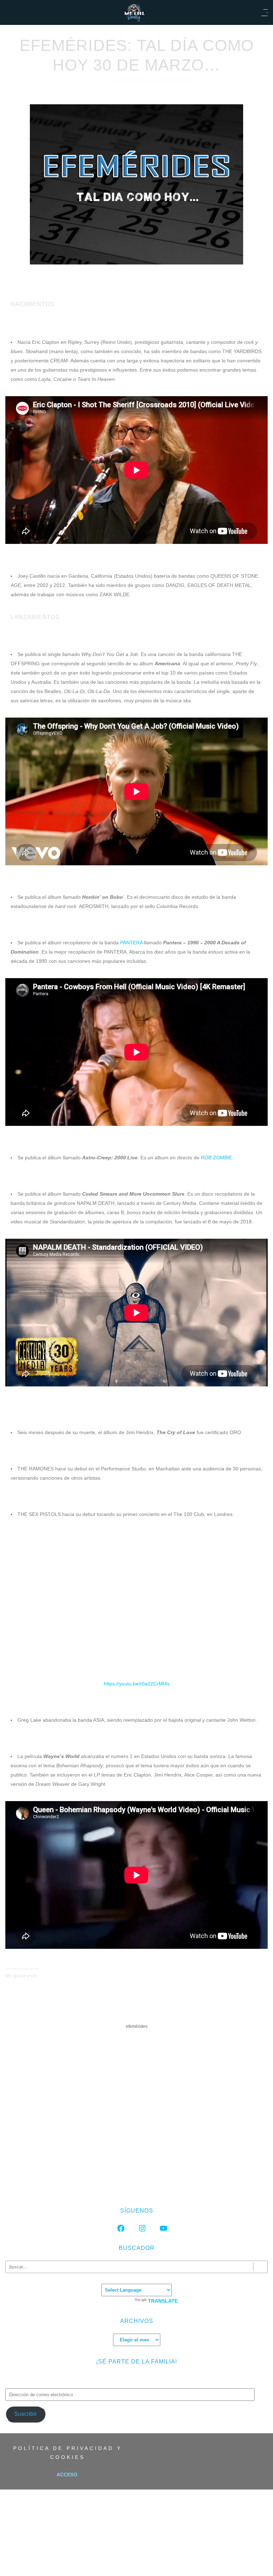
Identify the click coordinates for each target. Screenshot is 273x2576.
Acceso (67, 2475)
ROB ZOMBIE (216, 1158)
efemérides (137, 2026)
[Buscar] (260, 2267)
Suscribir (25, 2414)
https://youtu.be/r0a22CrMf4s (137, 1684)
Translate (163, 2301)
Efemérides (178, 81)
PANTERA (131, 943)
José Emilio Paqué (132, 81)
